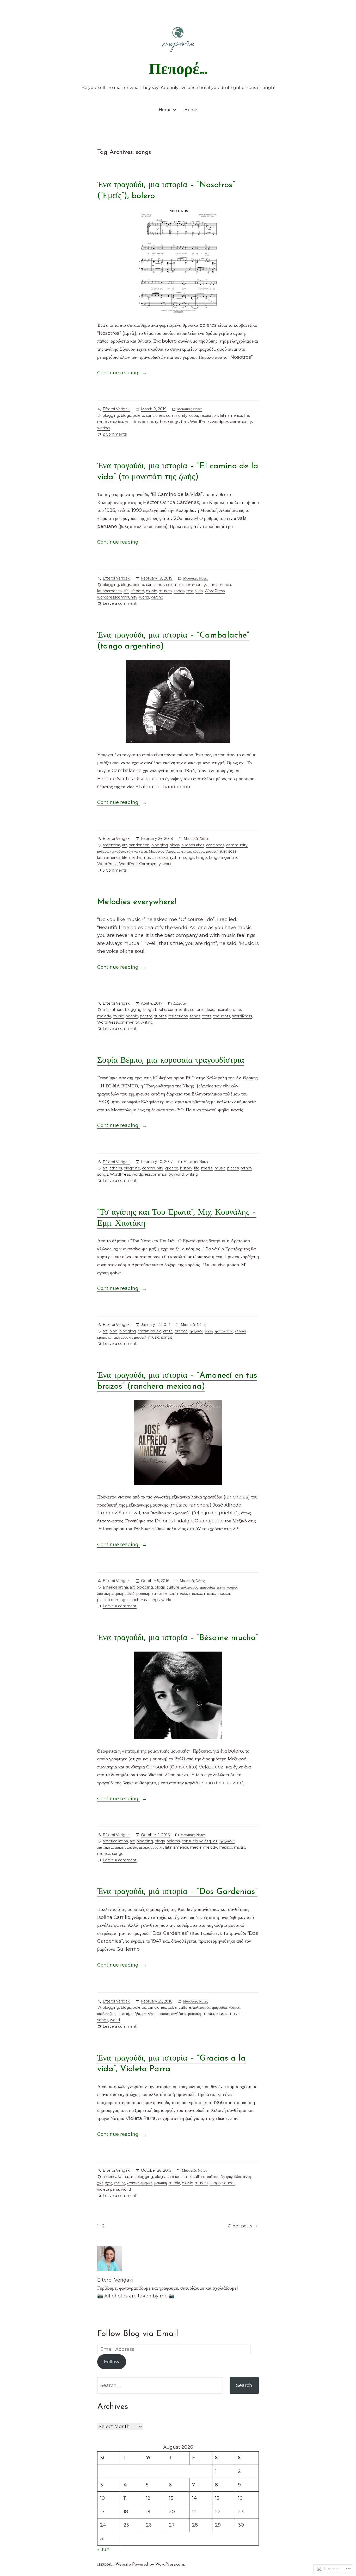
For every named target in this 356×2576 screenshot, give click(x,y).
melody (104, 1016)
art (124, 845)
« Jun (103, 2549)
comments (178, 1010)
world (144, 597)
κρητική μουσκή (120, 1337)
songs (174, 422)
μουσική (212, 851)
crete (168, 1331)
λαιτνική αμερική (110, 1594)
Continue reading (118, 373)
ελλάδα (240, 1331)
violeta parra (108, 2189)
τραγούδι (196, 1331)
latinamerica (231, 415)
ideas (209, 1010)
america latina (115, 1587)
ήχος (109, 2183)
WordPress (200, 422)
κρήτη (102, 1337)
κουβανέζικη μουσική (113, 2014)
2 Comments (115, 435)
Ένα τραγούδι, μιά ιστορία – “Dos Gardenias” (177, 1892)
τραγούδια (118, 851)
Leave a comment (120, 604)
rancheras (138, 1600)
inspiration (209, 415)
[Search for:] (160, 2385)
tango (201, 858)
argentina (111, 845)
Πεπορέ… (105, 2565)
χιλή (100, 2183)
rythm (161, 422)
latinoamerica (109, 591)
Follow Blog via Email (138, 2334)
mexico (196, 1594)
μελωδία (131, 1847)
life (247, 415)
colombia (174, 585)
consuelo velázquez (200, 1841)
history (186, 1168)
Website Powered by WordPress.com (150, 2565)
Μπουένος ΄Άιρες (162, 851)
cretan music (149, 1331)
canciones (155, 415)
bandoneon (139, 845)
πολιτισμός (189, 1587)
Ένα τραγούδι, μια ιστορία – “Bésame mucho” (177, 1638)
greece (172, 1168)
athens (116, 1168)
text (185, 422)
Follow (112, 2362)
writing (103, 428)
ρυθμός (103, 851)
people (132, 1016)
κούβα (135, 2014)
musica (116, 422)
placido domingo (112, 1600)
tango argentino (224, 858)
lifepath (137, 591)
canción (174, 2177)
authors (116, 1010)
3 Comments (115, 871)
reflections (178, 1016)
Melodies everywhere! (137, 902)
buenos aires (193, 845)
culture (196, 1010)
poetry (146, 1016)
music (103, 422)
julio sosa (228, 851)
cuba (194, 415)
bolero (138, 415)
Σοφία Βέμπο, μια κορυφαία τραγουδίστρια (171, 1061)
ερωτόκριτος (224, 1331)
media (135, 858)
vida (199, 591)
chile (187, 2177)
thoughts (222, 1016)
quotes (160, 1016)
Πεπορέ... (178, 70)
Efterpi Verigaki (116, 409)
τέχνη (143, 851)
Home (165, 110)
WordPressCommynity (140, 864)
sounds (229, 2183)
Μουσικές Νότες (190, 409)
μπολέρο (148, 2014)
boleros (173, 1841)
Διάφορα (180, 1003)
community (177, 415)
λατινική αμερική (110, 1847)
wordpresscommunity (232, 422)
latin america (219, 585)
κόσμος (198, 851)
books (161, 1010)
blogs (126, 415)
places (233, 1168)
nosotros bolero (139, 422)
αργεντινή (184, 851)
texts (207, 1016)
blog (113, 1331)
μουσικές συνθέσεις (171, 2014)
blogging (111, 415)
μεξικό (130, 1594)
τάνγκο (132, 851)
